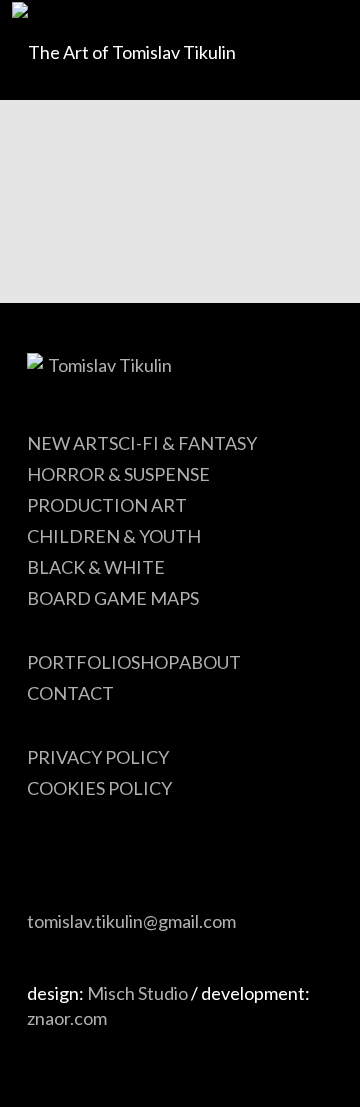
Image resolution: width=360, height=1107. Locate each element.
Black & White (96, 567)
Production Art (107, 505)
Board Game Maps (113, 598)
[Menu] (303, 50)
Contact (70, 693)
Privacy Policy (98, 757)
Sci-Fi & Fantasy (183, 443)
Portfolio (79, 662)
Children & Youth (114, 536)
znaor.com (67, 1018)
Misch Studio (137, 993)
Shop (155, 662)
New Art (68, 443)
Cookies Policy (99, 788)
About (210, 662)
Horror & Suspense (118, 474)
